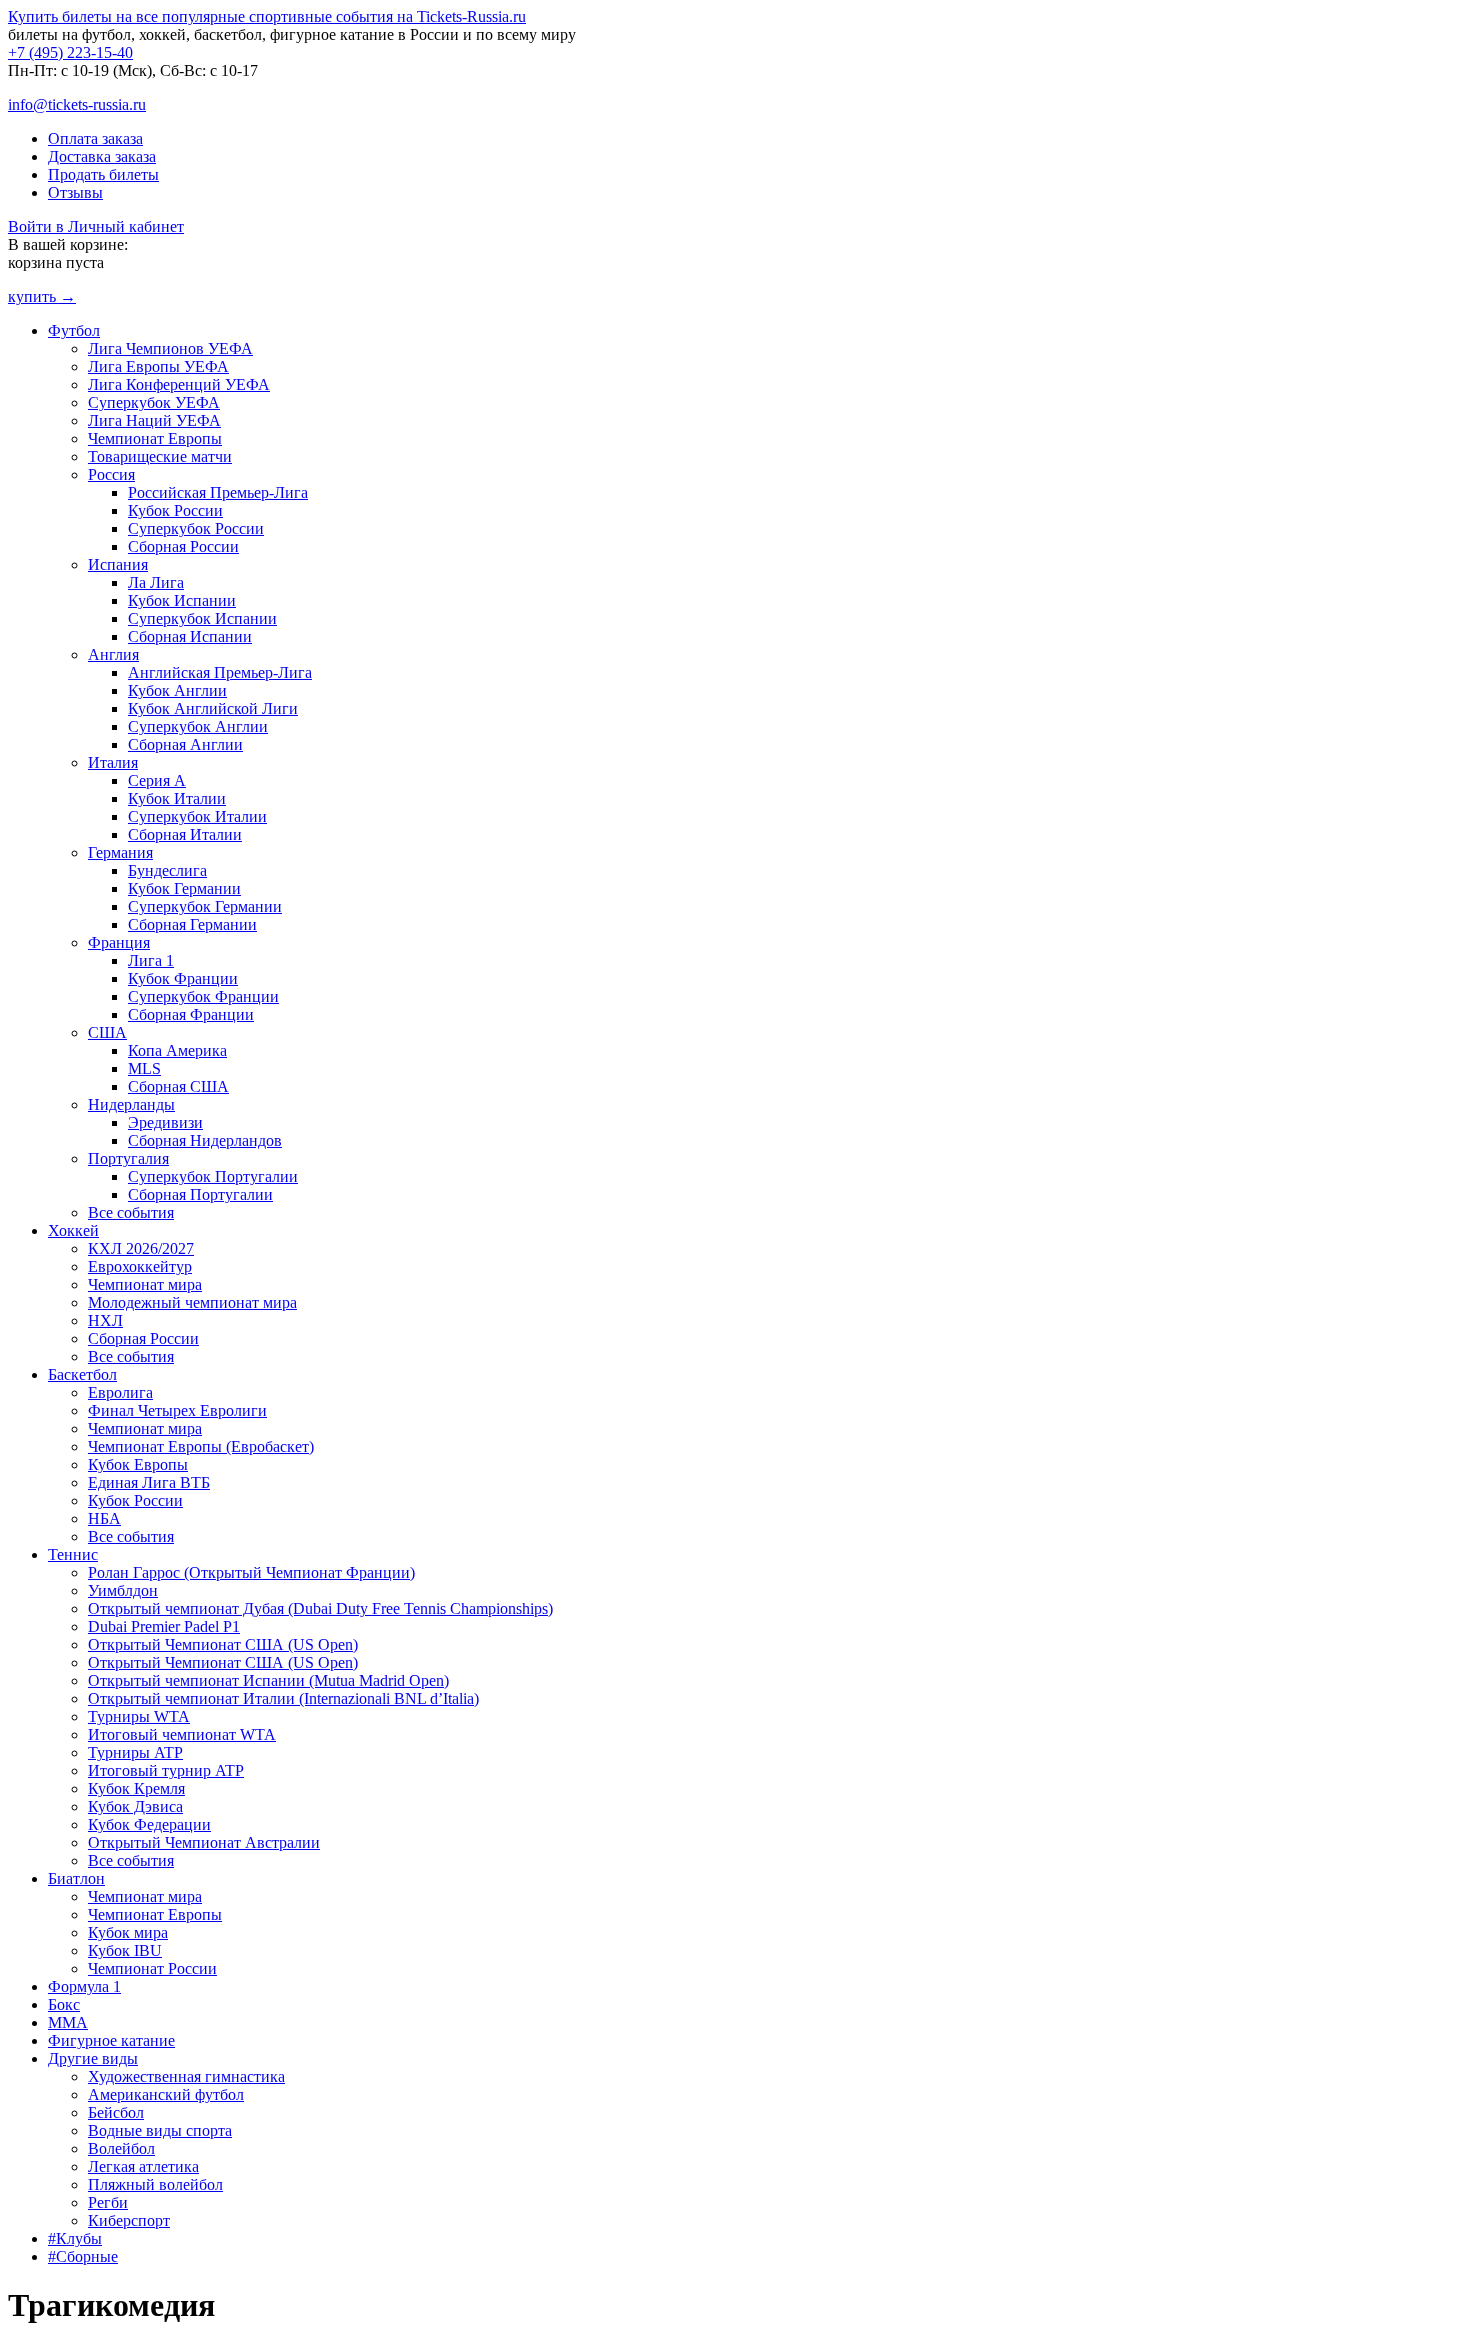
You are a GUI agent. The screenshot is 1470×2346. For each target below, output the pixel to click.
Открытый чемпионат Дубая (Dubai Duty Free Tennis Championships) (320, 1608)
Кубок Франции (183, 978)
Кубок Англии (177, 690)
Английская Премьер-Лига (220, 672)
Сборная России (183, 546)
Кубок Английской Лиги (213, 708)
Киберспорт (129, 2220)
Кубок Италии (177, 798)
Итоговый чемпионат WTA (182, 1734)
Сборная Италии (185, 834)
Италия (113, 762)
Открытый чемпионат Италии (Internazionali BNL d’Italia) (283, 1698)
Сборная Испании (190, 636)
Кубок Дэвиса (135, 1806)
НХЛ (105, 1320)
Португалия (128, 1158)
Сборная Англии (185, 744)
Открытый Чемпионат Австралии (204, 1842)
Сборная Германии (192, 924)
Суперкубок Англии (198, 726)
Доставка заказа (102, 156)
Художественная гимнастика (186, 2076)
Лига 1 (151, 960)
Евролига (120, 1392)
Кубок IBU (125, 1950)
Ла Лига (156, 582)
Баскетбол (82, 1374)
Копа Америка (177, 1050)
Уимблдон (123, 1590)
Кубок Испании (182, 600)
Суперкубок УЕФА (154, 402)
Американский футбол (166, 2094)
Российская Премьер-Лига (218, 492)
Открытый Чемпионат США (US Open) (223, 1644)
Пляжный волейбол (155, 2184)
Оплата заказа (95, 138)
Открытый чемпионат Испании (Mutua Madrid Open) (268, 1680)
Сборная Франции (191, 1014)
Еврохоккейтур (140, 1266)
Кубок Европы (138, 1464)
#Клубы (75, 2238)
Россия (111, 474)
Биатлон (76, 1878)
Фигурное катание (111, 2040)
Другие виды (93, 2058)
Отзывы (75, 192)
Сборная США (178, 1086)
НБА (104, 1518)
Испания (118, 564)
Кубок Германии (184, 888)
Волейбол (121, 2148)
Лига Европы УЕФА (158, 366)
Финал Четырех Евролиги (177, 1410)
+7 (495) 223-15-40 (70, 52)
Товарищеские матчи (160, 456)
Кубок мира (128, 1932)
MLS (144, 1068)
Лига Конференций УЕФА (179, 384)
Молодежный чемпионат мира (192, 1302)
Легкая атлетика (143, 2166)
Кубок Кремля (136, 1788)
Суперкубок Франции (203, 996)
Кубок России (175, 510)
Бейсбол (116, 2112)
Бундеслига (167, 870)
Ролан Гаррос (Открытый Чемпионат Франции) (251, 1572)
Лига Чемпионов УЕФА (170, 348)
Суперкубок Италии (197, 816)
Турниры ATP (135, 1752)
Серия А (157, 780)
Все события (131, 1212)
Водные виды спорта (160, 2130)
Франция (119, 942)
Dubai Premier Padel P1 (164, 1626)
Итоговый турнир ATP (166, 1770)
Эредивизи (165, 1122)
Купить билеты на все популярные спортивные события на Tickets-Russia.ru (267, 16)
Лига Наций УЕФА (154, 420)
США (107, 1032)
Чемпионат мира (145, 1284)
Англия (113, 654)
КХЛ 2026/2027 (141, 1248)
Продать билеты (103, 174)
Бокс (64, 2004)
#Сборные (83, 2256)
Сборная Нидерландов (205, 1140)
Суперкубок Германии (205, 906)
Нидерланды (131, 1104)
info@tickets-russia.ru (77, 104)
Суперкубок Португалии (213, 1176)
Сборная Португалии (200, 1194)
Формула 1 (84, 1986)
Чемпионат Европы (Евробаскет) (201, 1446)
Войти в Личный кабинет (96, 226)
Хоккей (73, 1230)
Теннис (73, 1554)
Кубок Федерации (149, 1824)
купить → (42, 296)
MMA (68, 2022)
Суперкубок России (196, 528)
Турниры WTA (139, 1716)
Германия (120, 852)
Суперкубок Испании (202, 618)
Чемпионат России (152, 1968)
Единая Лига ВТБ (149, 1482)
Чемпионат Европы (155, 438)
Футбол (74, 330)
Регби (108, 2202)
